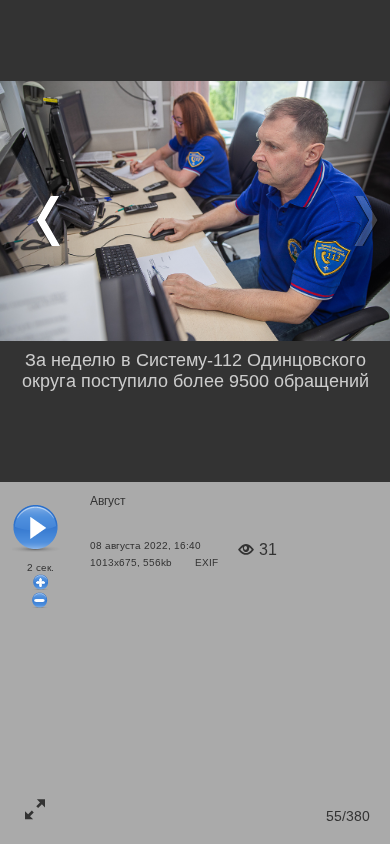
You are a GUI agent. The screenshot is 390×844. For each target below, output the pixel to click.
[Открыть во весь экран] (35, 809)
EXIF (206, 562)
